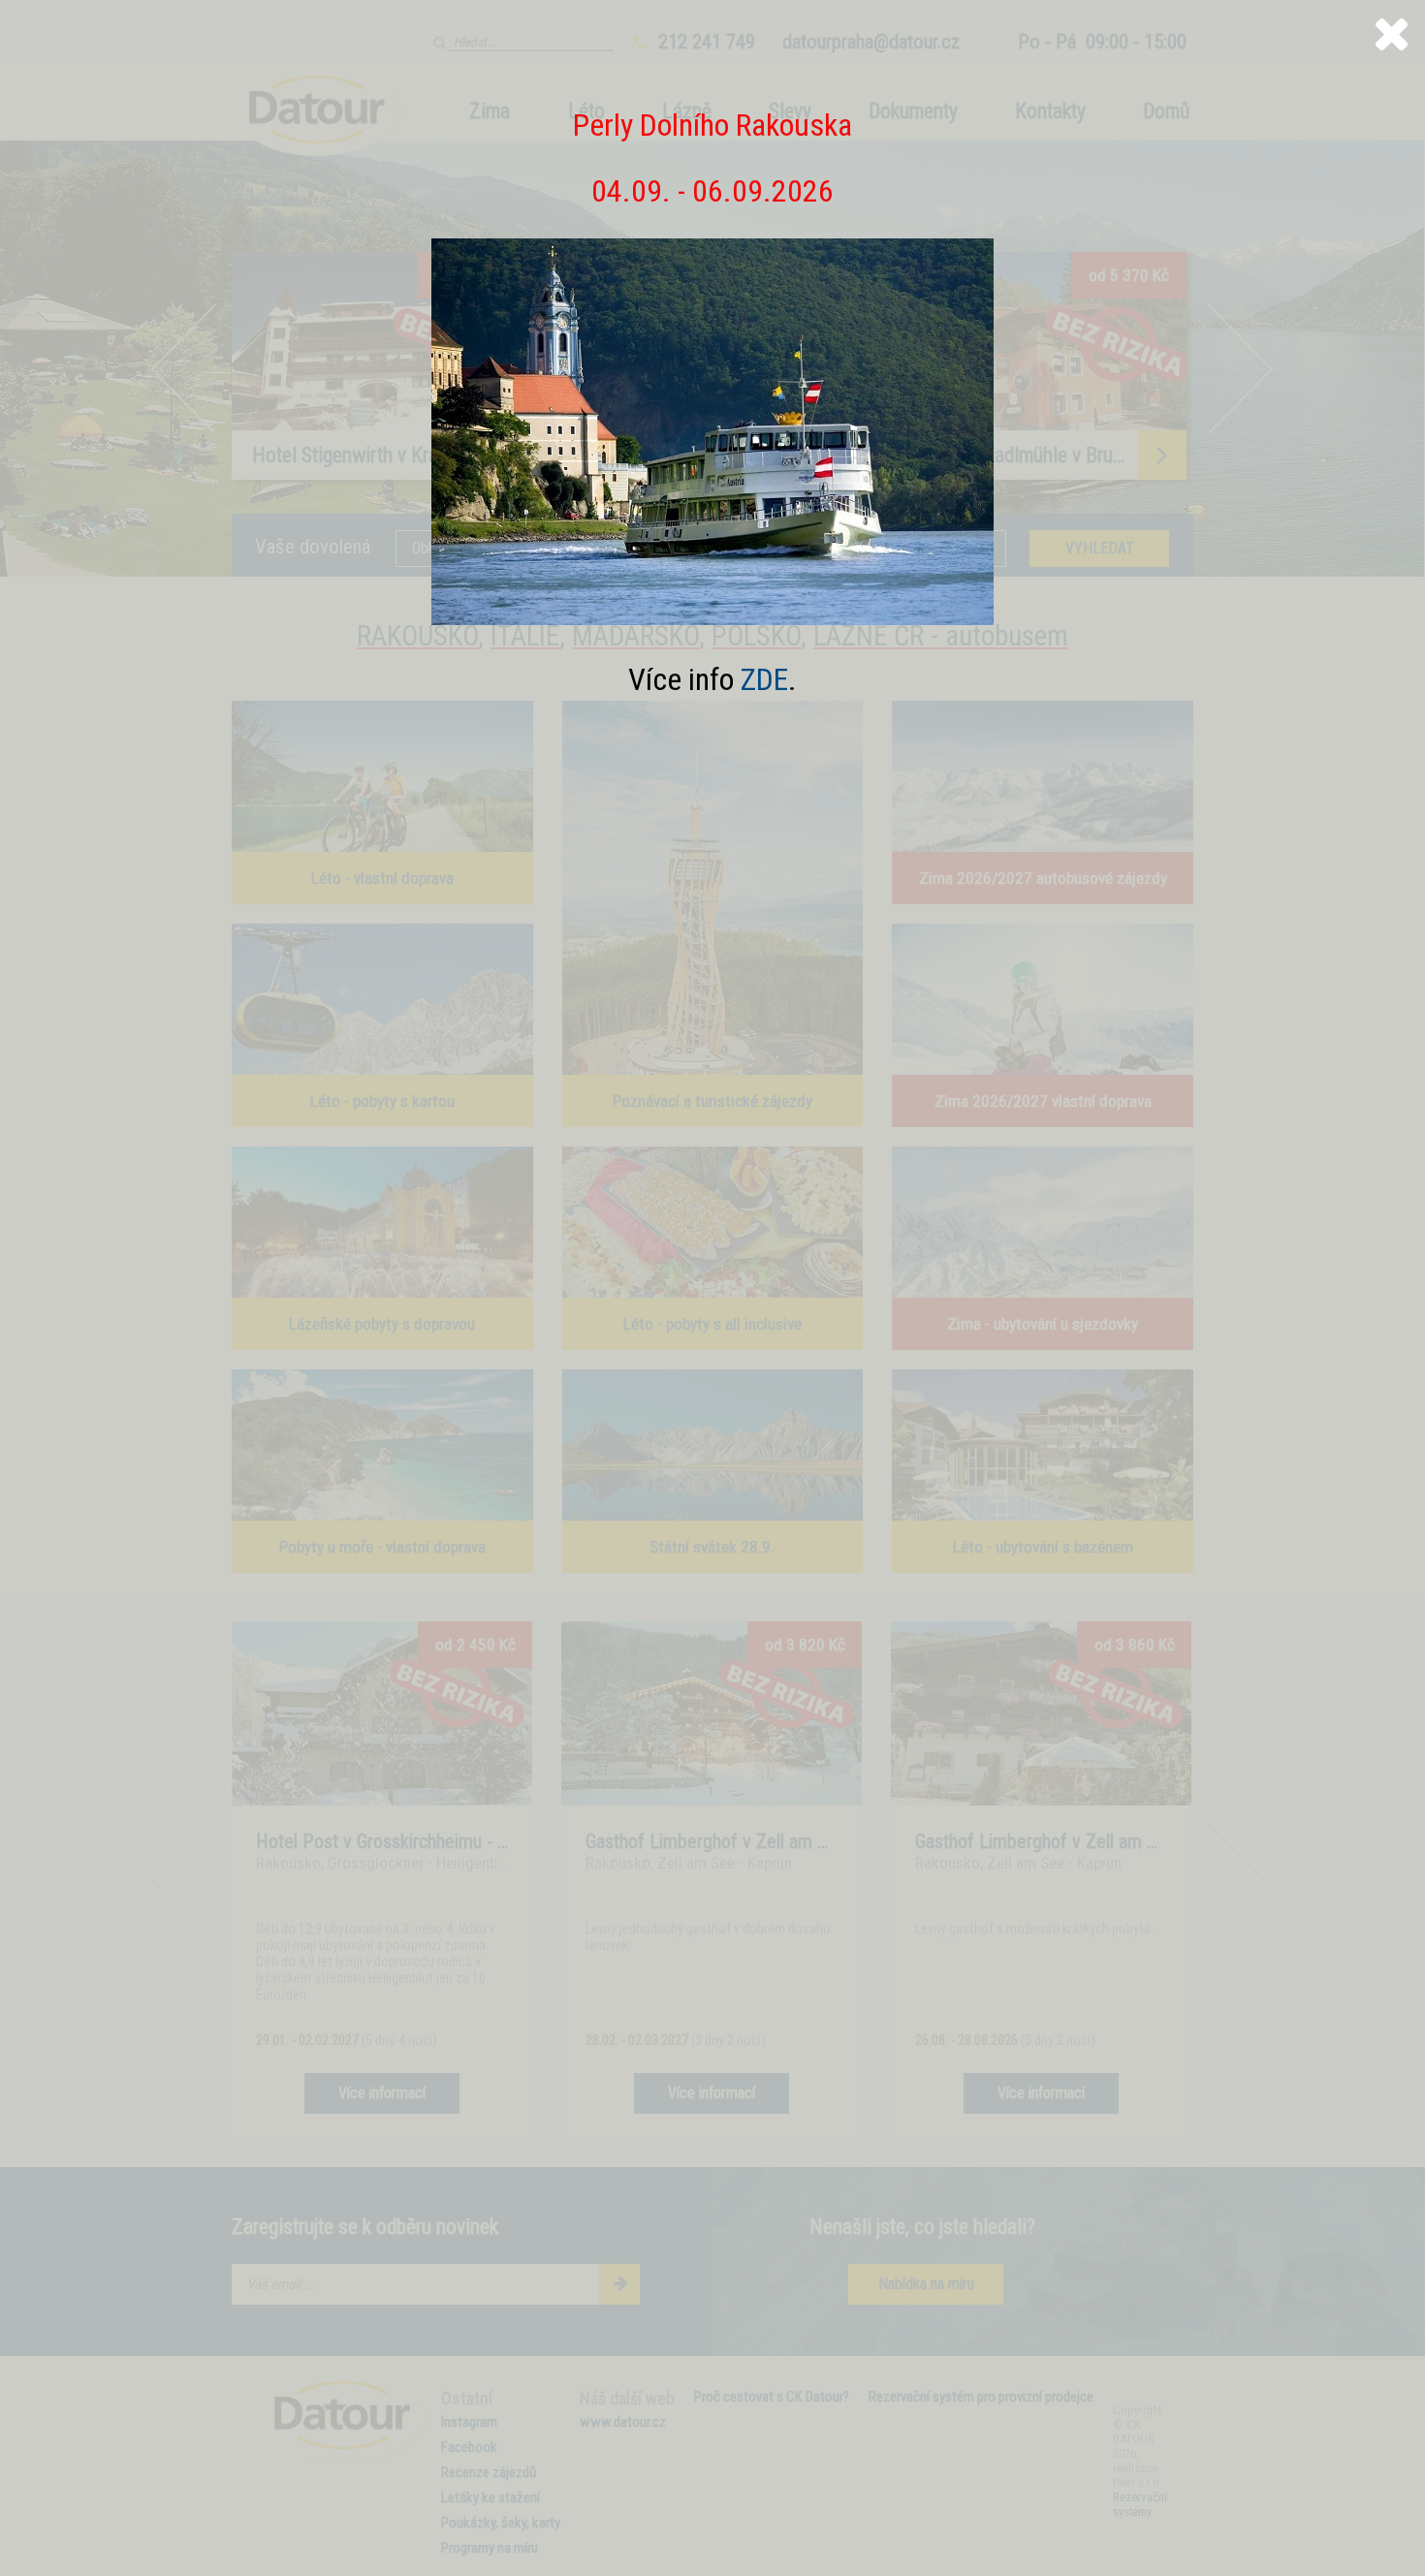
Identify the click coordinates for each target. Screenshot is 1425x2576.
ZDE (764, 679)
